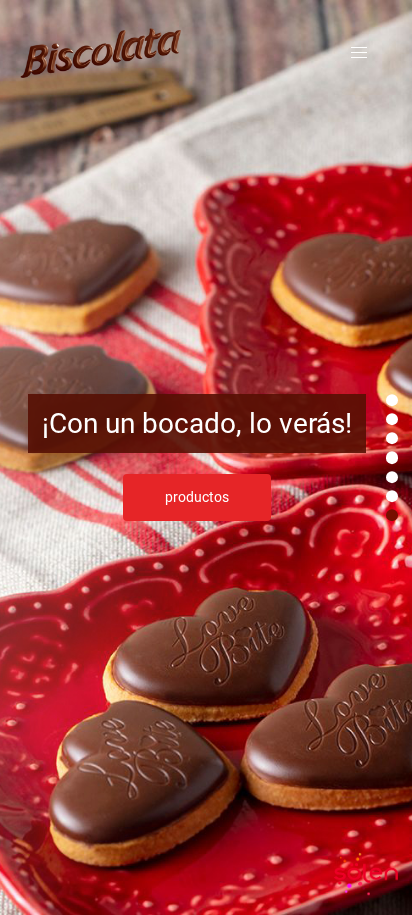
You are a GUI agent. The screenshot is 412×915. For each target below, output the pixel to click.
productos (197, 497)
